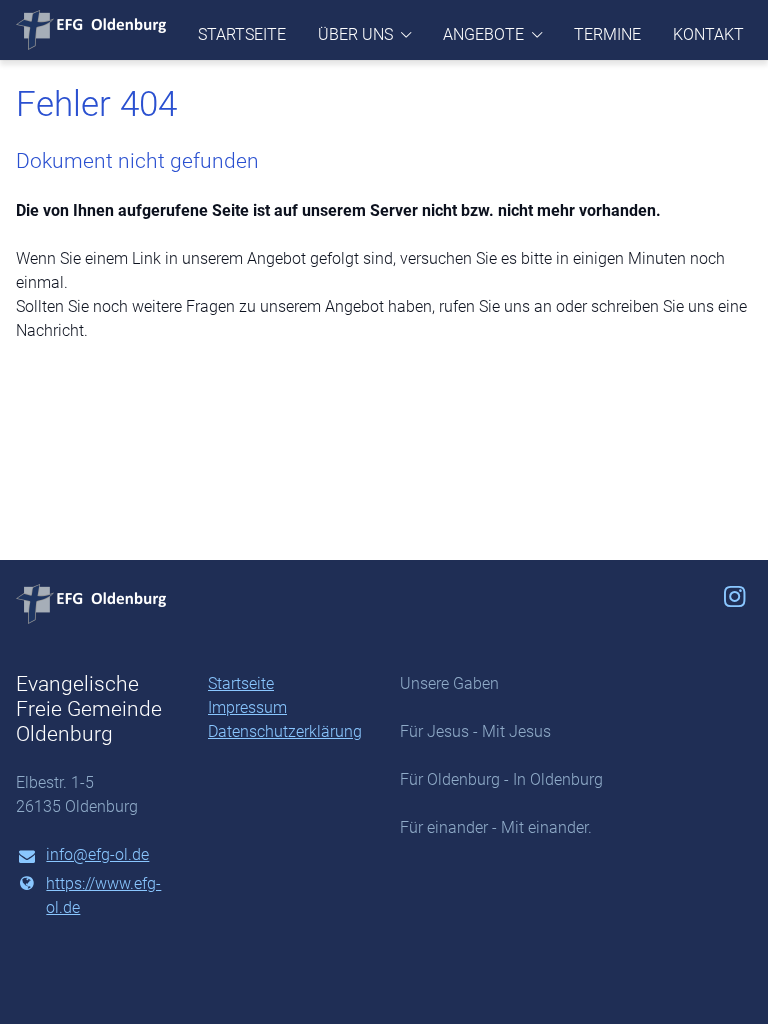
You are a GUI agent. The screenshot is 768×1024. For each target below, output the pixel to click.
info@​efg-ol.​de (97, 854)
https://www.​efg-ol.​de (103, 895)
